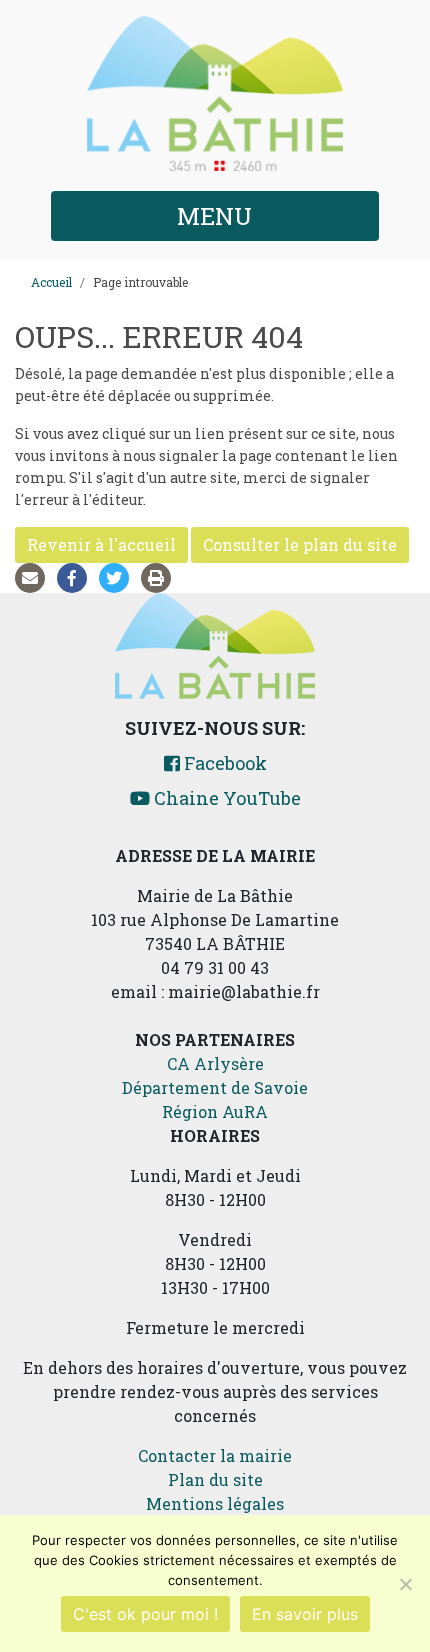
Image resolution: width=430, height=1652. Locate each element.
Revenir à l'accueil (101, 544)
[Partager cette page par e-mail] (34, 577)
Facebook (223, 763)
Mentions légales (215, 1503)
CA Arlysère (215, 1063)
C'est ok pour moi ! (145, 1614)
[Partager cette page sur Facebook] (76, 577)
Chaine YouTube (225, 798)
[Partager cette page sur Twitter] (118, 577)
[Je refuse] (405, 1584)
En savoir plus (305, 1614)
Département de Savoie (215, 1087)
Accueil (51, 282)
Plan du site (215, 1479)
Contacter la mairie (215, 1455)
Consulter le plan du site (300, 544)
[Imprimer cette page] (160, 577)
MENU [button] (214, 216)
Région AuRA (215, 1111)
